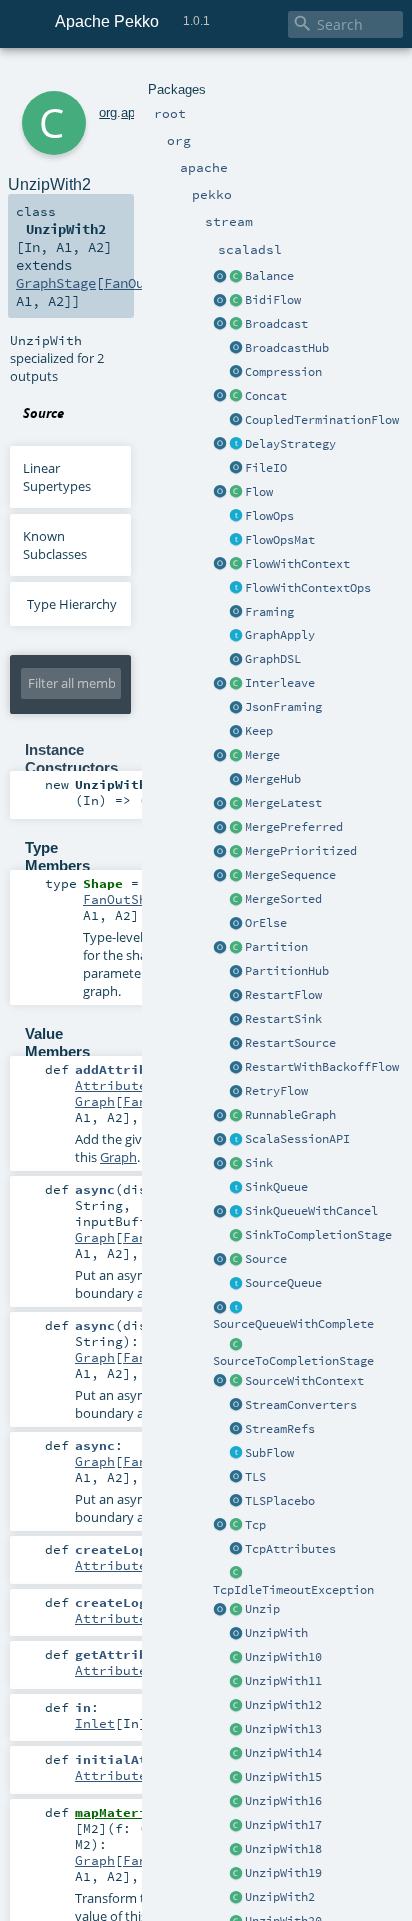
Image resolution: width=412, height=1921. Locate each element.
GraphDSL (273, 659)
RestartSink (283, 1019)
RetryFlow (276, 1091)
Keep (259, 731)
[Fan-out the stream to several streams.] (236, 277)
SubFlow (269, 1453)
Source (266, 1259)
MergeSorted (283, 899)
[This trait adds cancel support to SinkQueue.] (236, 1212)
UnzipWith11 (283, 1681)
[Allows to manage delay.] (236, 445)
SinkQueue (276, 1187)
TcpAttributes (290, 1549)
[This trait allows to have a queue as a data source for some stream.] (236, 1284)
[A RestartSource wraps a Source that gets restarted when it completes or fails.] (236, 1044)
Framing (269, 612)
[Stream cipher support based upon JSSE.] (236, 1478)
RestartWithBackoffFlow (322, 1067)
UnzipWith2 (280, 1897)
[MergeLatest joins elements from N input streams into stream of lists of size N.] (220, 804)
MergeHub (273, 779)
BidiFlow (273, 300)
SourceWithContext (304, 1381)
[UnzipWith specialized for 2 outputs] (236, 1898)
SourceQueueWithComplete (293, 1324)
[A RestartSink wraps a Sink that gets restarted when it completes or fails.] (236, 1020)
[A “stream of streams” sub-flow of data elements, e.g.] (236, 1454)
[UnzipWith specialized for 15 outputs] (236, 1778)
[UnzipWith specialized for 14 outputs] (236, 1754)
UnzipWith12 (283, 1705)
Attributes (115, 1085)
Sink (259, 1163)
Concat (266, 396)
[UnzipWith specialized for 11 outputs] (236, 1682)
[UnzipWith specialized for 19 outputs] (236, 1874)
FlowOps (269, 516)
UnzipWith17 (283, 1825)
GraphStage (56, 283)
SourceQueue (283, 1283)
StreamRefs (280, 1429)
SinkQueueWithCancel (311, 1211)
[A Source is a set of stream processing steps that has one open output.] (236, 1260)
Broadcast (276, 324)
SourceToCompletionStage (293, 1361)
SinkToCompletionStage (318, 1235)
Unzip (262, 1609)
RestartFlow (283, 995)
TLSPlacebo (280, 1501)
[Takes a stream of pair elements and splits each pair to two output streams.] (220, 1610)
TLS (255, 1477)
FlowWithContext (297, 564)
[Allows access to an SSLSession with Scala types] (236, 1140)
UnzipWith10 (283, 1657)
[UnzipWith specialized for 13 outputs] (236, 1730)
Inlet (95, 1723)
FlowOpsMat (280, 540)
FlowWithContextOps (308, 588)
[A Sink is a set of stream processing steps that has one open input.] (236, 1164)
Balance (269, 276)
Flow (259, 492)
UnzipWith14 (283, 1753)
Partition (276, 947)
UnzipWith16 (283, 1801)
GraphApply (280, 635)
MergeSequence (290, 875)
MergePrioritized (301, 851)
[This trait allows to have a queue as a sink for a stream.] (236, 1188)
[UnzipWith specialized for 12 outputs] (236, 1706)
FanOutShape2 (131, 899)
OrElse (266, 923)
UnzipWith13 (283, 1729)
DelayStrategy (290, 444)
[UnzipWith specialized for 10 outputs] (236, 1658)
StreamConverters (301, 1405)
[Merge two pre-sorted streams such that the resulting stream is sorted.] (236, 900)
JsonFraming (283, 707)
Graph (95, 1101)
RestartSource (290, 1043)
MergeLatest (283, 803)
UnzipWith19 (283, 1873)
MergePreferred (294, 827)
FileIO (266, 468)
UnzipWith (276, 1633)
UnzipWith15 (283, 1777)
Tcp (255, 1525)
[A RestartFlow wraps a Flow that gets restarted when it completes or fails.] (236, 996)
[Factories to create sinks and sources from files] (236, 469)
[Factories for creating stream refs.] (236, 1430)
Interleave (280, 683)
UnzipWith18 (283, 1849)
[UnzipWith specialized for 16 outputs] (236, 1802)
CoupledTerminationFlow (322, 420)
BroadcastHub (287, 348)
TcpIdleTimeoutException (293, 1590)
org (108, 112)
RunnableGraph (290, 1115)
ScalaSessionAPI (297, 1139)
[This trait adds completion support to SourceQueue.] (236, 1308)
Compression (283, 372)
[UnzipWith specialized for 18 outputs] (236, 1850)
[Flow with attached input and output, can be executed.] (236, 1116)
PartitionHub (287, 971)
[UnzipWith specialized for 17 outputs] (236, 1826)
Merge (262, 755)
